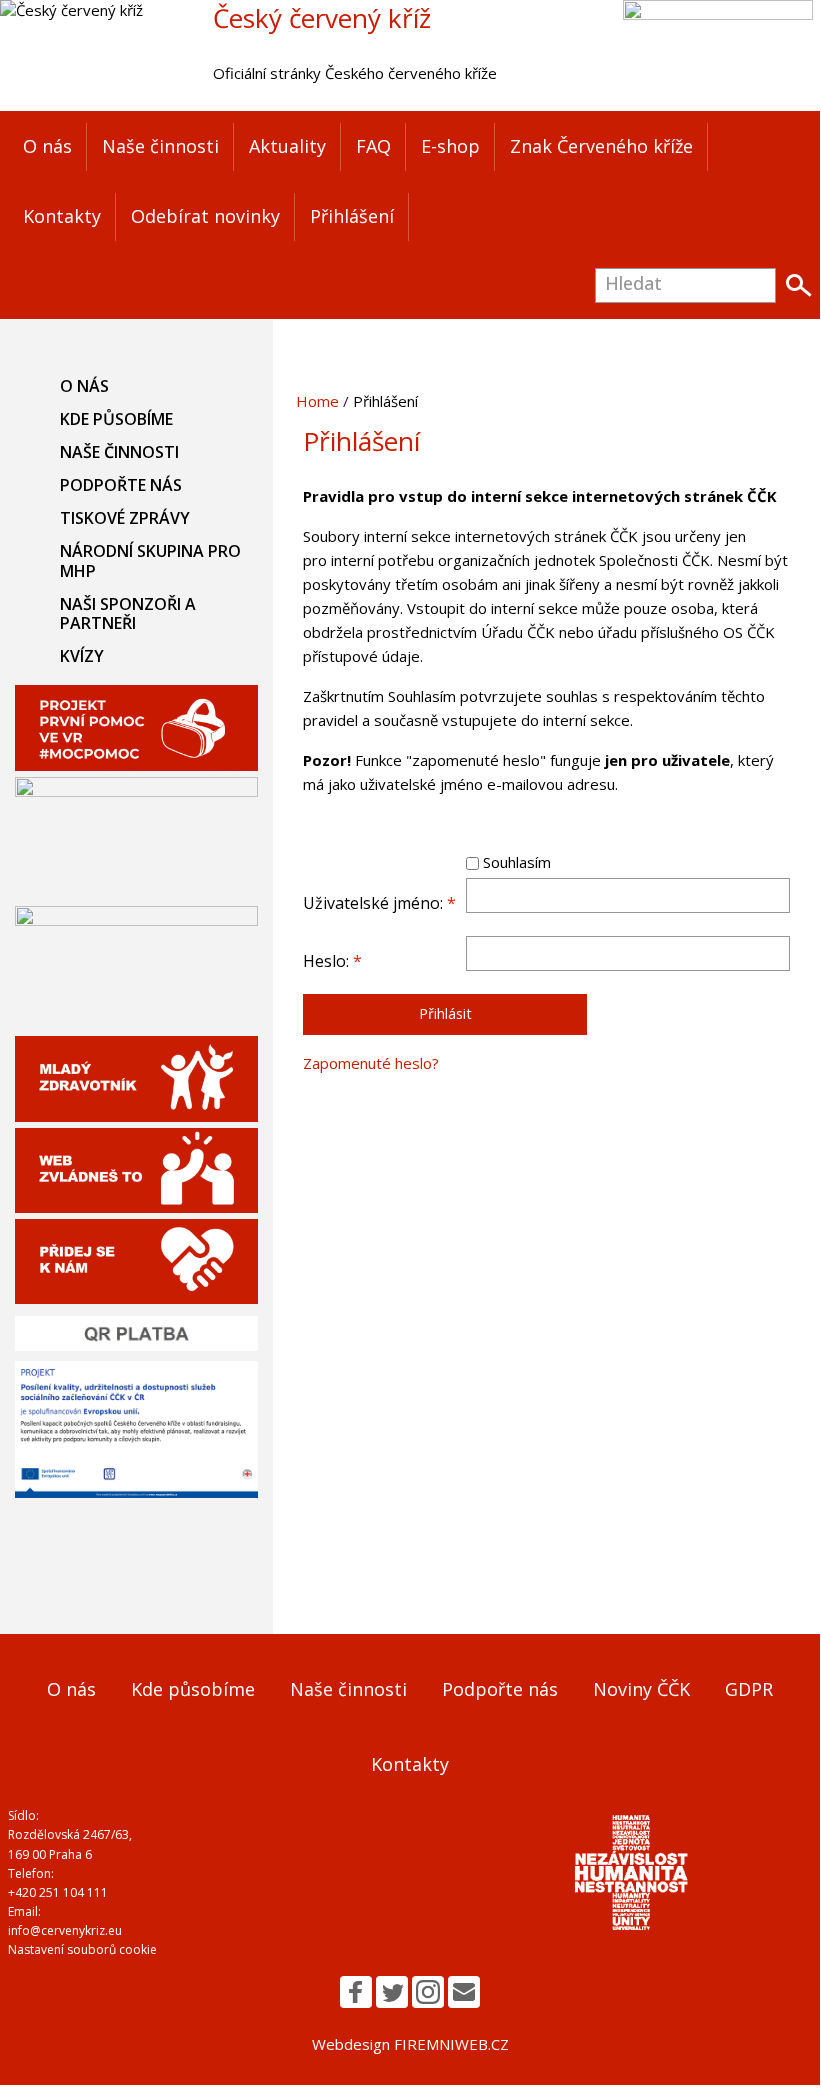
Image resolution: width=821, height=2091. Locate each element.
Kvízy (82, 656)
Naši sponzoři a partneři (128, 613)
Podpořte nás (121, 485)
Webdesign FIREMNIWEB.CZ (410, 2044)
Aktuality (287, 146)
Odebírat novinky (205, 216)
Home (317, 401)
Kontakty (62, 216)
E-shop (450, 146)
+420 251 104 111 (58, 1892)
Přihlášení (352, 216)
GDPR (749, 1689)
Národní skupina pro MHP (150, 560)
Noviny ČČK (641, 1689)
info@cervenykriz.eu (65, 1930)
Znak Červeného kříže (601, 146)
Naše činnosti (160, 146)
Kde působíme (116, 419)
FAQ (373, 146)
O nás (47, 146)
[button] (356, 1992)
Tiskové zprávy (125, 518)
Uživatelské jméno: (379, 903)
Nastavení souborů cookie (82, 1949)
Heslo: (332, 961)
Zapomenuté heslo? (371, 1063)
